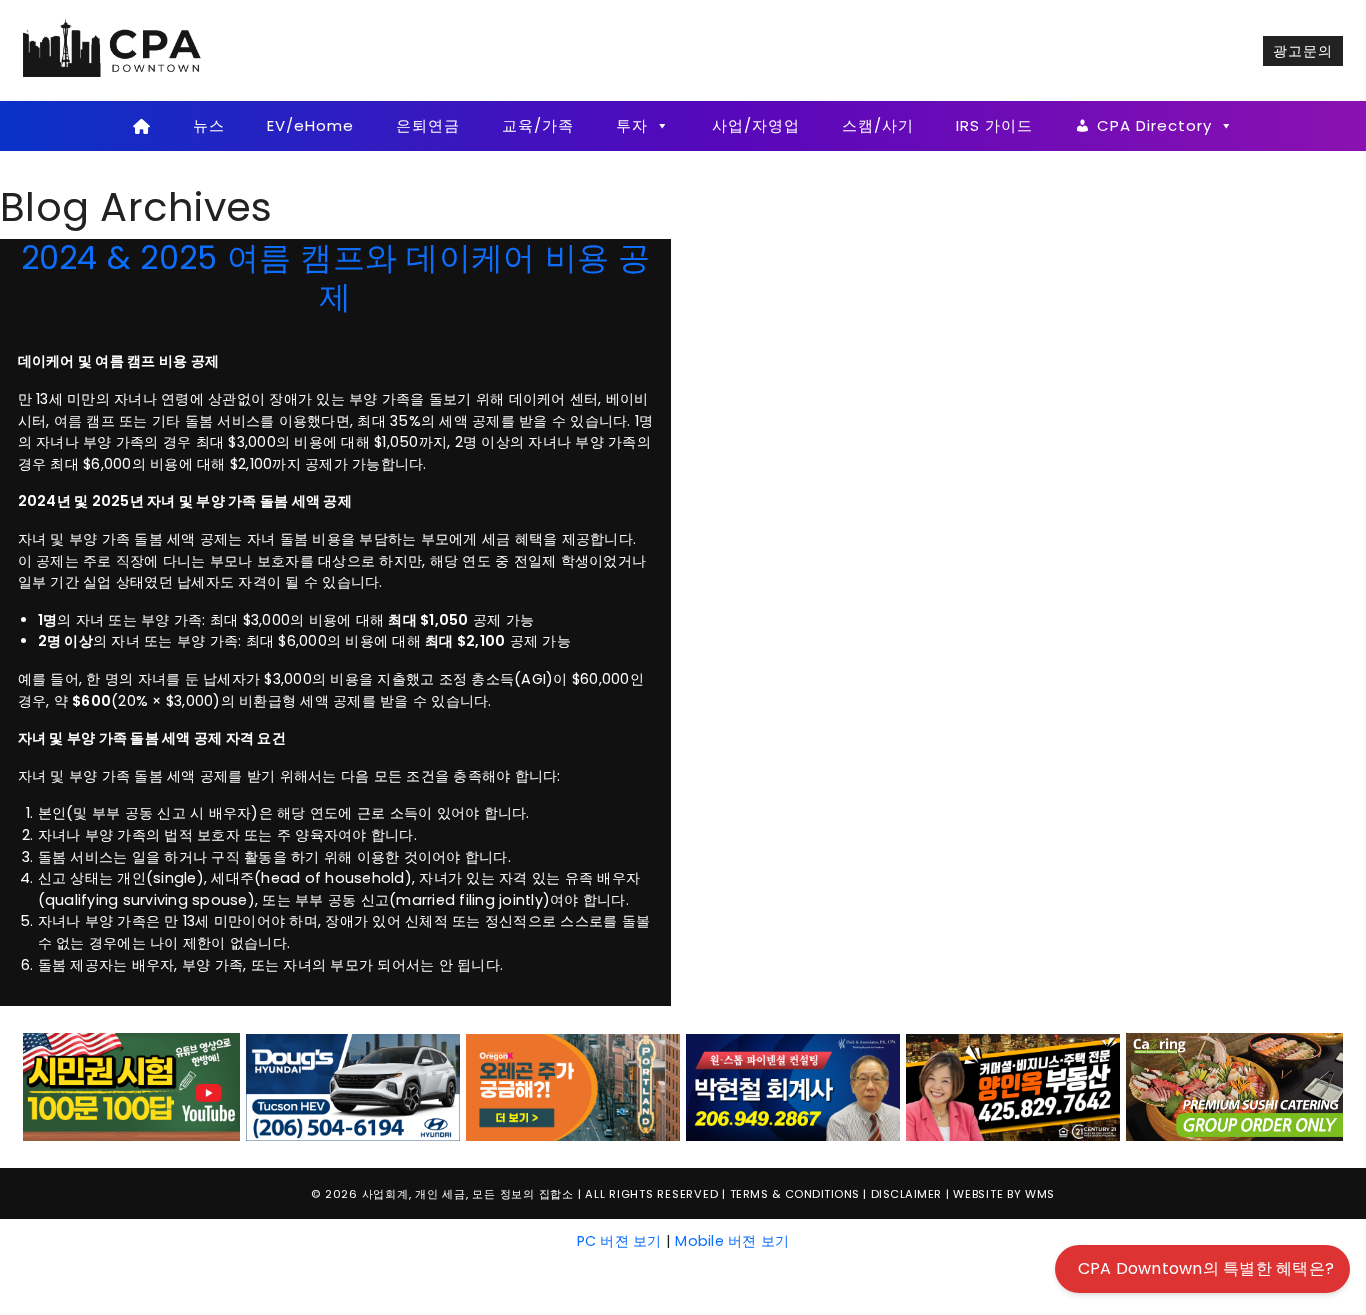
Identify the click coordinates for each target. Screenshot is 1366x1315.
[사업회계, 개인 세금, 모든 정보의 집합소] (113, 50)
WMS (1040, 1194)
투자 (632, 125)
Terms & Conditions (795, 1194)
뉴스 (209, 125)
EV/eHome (310, 125)
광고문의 (1303, 51)
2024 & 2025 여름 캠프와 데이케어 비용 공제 (336, 276)
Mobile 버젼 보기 (732, 1241)
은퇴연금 (428, 125)
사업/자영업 (756, 125)
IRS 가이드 (994, 125)
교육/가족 (538, 125)
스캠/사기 (878, 125)
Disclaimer (906, 1194)
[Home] (141, 126)
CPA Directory (1154, 125)
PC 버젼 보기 (619, 1241)
